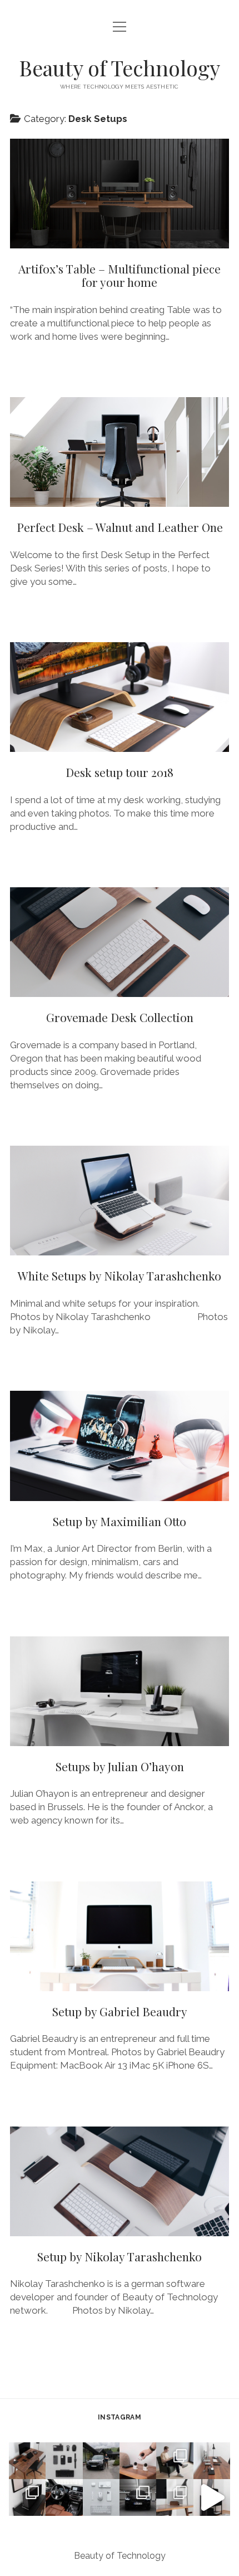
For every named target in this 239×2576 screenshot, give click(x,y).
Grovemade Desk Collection (120, 942)
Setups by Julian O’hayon (120, 1691)
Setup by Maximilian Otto (120, 1446)
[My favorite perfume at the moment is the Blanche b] (138, 2461)
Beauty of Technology (120, 68)
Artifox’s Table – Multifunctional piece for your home (120, 194)
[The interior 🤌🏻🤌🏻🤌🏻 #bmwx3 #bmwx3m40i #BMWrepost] (64, 2497)
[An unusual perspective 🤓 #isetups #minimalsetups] (212, 2461)
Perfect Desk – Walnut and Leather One (120, 452)
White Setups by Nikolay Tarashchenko (120, 1201)
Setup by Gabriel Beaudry (120, 1936)
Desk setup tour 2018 (120, 697)
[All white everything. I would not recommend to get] (101, 2497)
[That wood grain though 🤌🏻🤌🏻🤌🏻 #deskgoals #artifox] (27, 2461)
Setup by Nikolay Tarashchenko (120, 2181)
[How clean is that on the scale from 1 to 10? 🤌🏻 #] (175, 2497)
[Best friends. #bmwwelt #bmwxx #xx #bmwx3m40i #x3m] (101, 2461)
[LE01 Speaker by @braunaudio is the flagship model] (27, 2497)
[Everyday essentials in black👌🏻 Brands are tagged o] (64, 2461)
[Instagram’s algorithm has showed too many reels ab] (175, 2461)
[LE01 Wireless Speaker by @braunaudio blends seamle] (212, 2497)
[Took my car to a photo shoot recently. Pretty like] (138, 2497)
